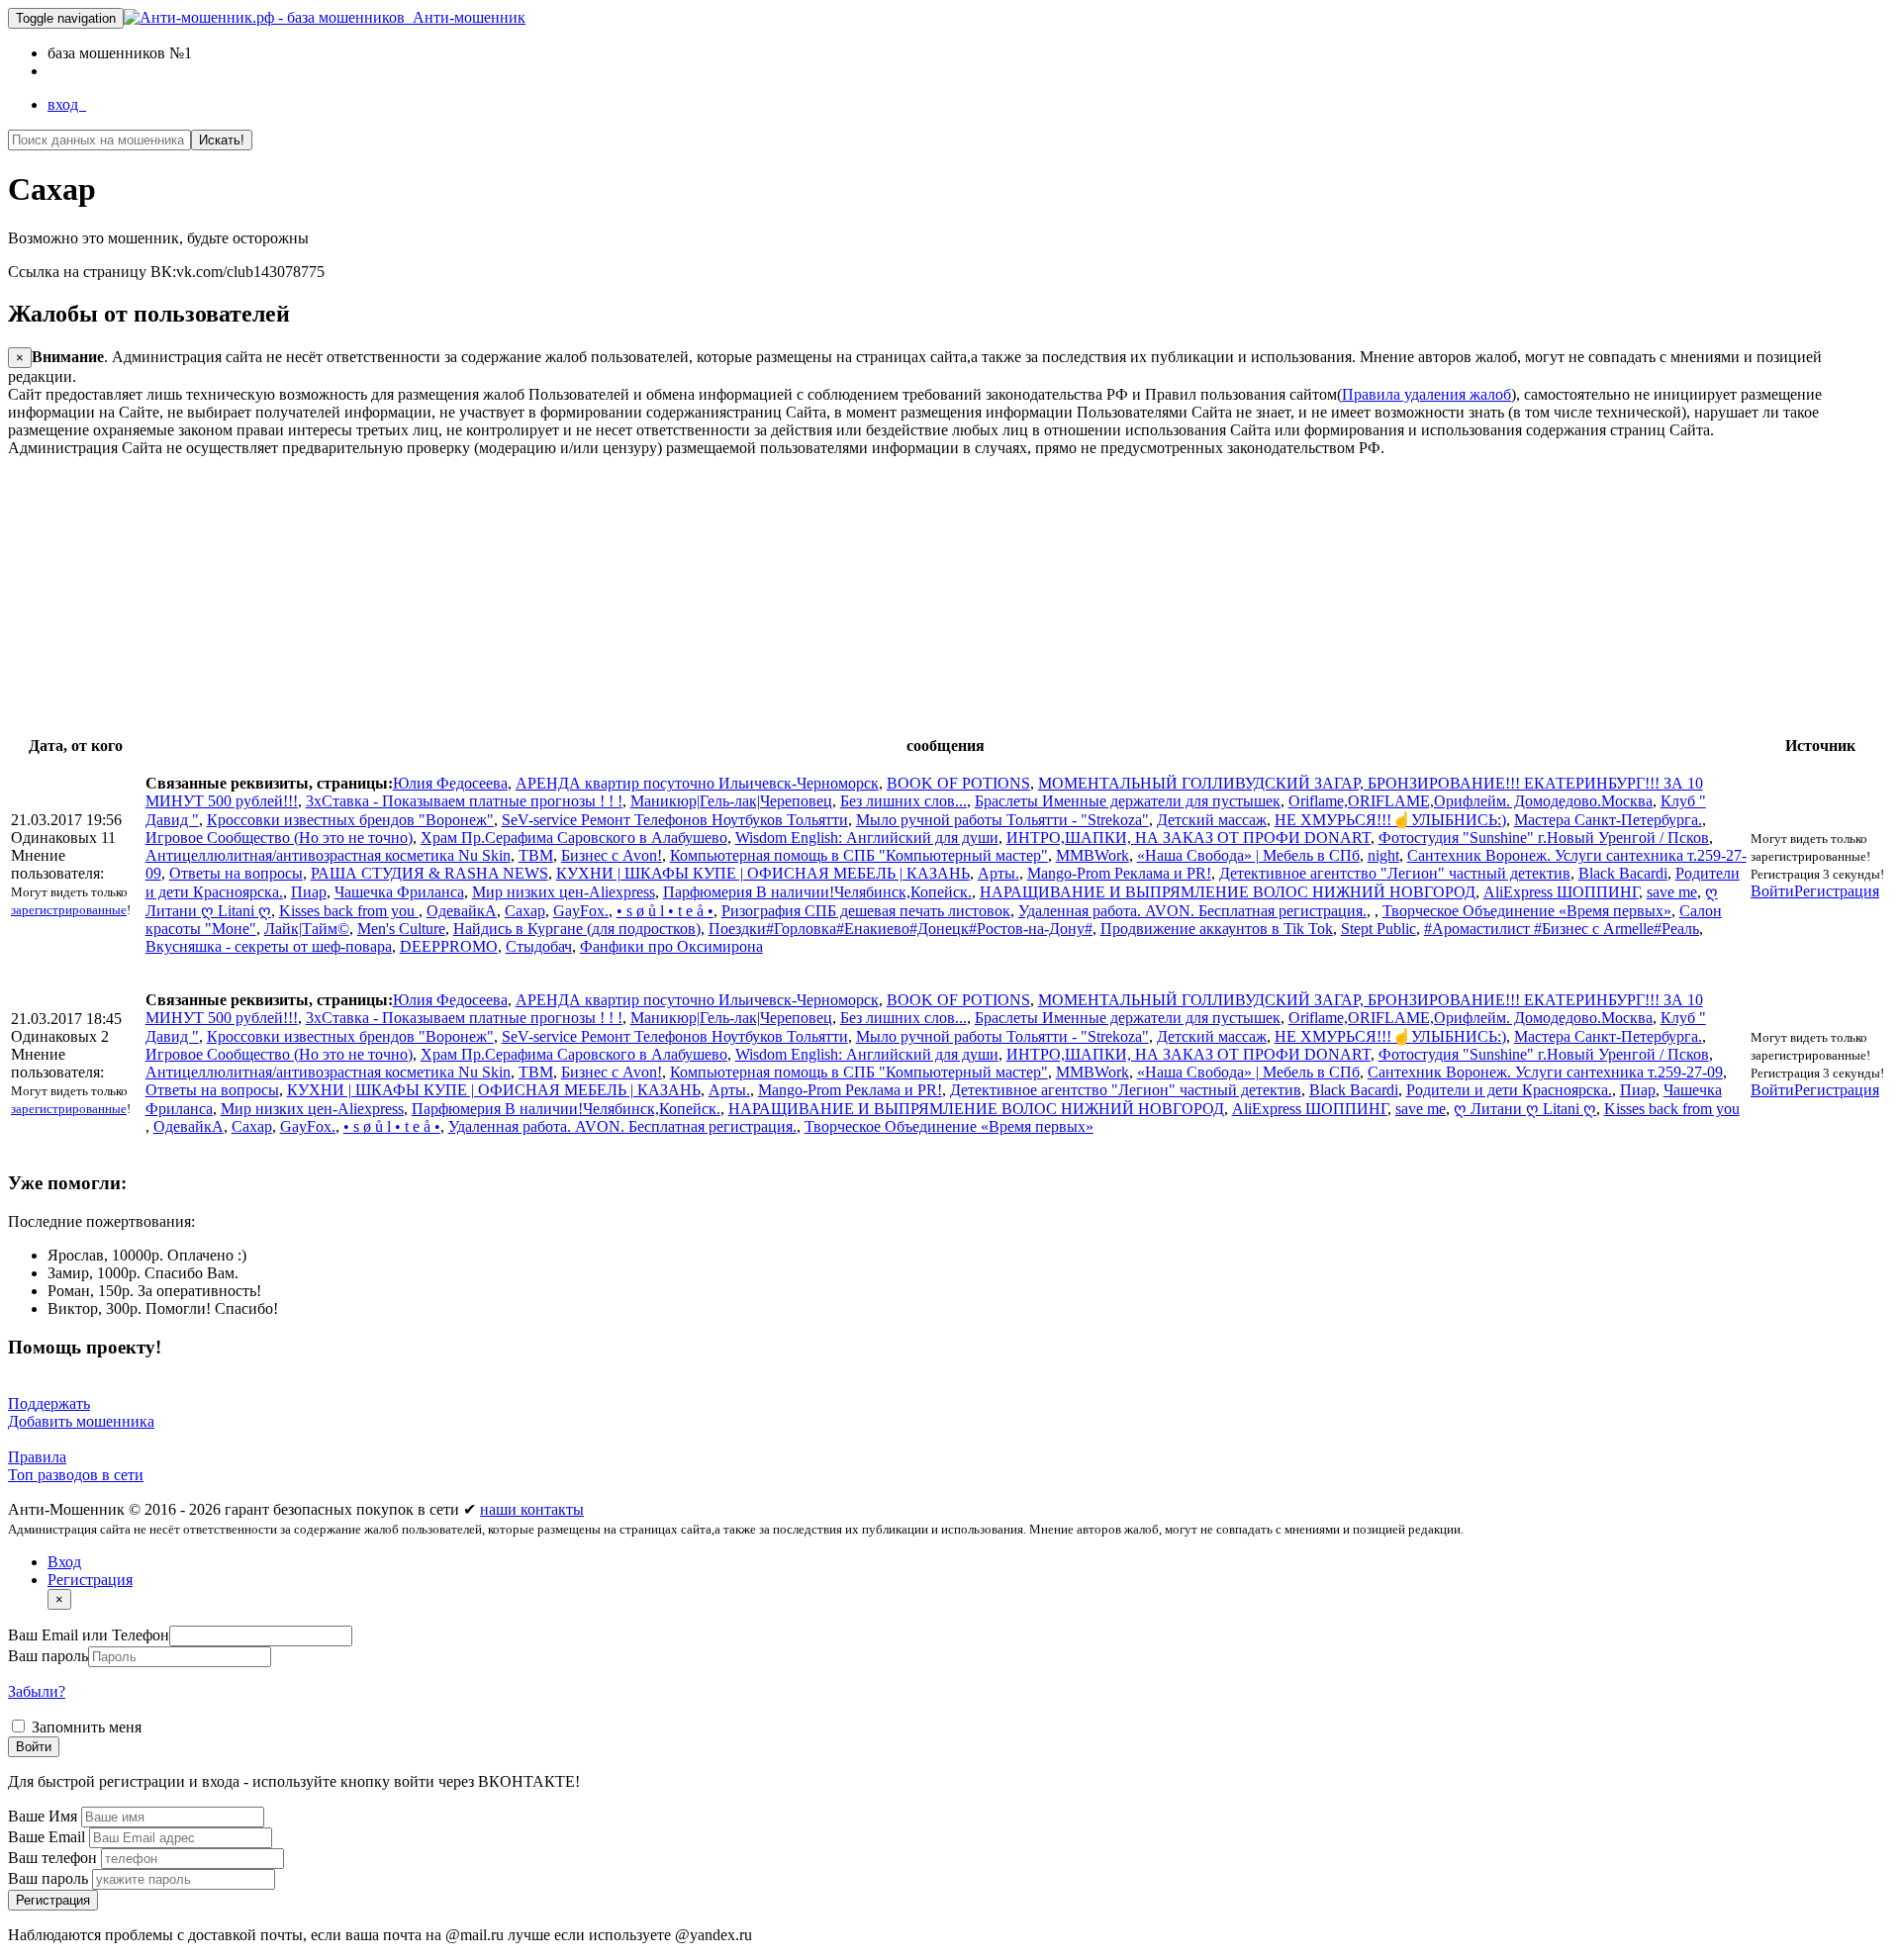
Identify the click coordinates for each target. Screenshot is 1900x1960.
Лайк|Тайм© (307, 929)
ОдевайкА (462, 911)
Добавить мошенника (81, 1421)
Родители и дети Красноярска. (1509, 1090)
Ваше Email (48, 1837)
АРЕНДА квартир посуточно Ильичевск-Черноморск (697, 783)
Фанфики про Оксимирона (671, 946)
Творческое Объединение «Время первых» (1527, 911)
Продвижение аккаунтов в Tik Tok (1217, 929)
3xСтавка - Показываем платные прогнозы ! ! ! (464, 801)
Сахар (525, 911)
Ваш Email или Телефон (89, 1635)
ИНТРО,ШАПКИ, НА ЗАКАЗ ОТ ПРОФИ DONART (1188, 838)
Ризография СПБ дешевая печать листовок (866, 911)
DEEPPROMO (449, 946)
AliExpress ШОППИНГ (1561, 892)
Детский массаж (1212, 820)
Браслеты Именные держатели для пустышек (1128, 801)
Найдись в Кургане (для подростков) (577, 929)
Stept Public (1378, 929)
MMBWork (1092, 855)
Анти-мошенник (465, 17)
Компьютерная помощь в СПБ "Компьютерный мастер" (859, 855)
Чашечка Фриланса (399, 892)
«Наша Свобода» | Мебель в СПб (1248, 855)
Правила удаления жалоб (1426, 394)
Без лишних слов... (903, 801)
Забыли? (37, 1691)
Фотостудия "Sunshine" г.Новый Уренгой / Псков (1544, 838)
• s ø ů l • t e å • (665, 911)
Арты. (998, 873)
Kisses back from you (349, 911)
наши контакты (532, 1509)
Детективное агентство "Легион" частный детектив (1395, 873)
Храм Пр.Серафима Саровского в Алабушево (574, 838)
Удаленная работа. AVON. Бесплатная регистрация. (1192, 911)
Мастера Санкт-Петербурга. (1608, 820)
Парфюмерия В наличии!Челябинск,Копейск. (817, 892)
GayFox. (581, 911)
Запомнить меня (85, 1727)
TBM (536, 855)
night (1383, 855)
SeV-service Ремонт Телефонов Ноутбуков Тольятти (675, 820)
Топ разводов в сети (76, 1475)
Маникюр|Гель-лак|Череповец (731, 801)
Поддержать (49, 1403)
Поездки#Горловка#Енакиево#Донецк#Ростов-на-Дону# (901, 929)
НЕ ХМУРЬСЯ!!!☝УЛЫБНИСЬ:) (1390, 820)
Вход (64, 1562)
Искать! (222, 140)
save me (1672, 892)
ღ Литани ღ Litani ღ (1525, 1109)
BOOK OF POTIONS (958, 783)
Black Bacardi (1623, 873)
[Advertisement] (602, 596)
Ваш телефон (54, 1858)
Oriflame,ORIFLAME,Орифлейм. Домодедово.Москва (1471, 801)
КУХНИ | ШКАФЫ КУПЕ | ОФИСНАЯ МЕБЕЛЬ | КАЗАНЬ (763, 873)
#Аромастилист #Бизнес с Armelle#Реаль (1562, 929)
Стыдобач (539, 946)
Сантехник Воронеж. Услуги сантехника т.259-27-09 (1545, 1072)
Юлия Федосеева (450, 783)
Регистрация (1837, 891)
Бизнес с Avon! (612, 855)
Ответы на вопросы (236, 873)
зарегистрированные (69, 910)
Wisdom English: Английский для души (867, 838)
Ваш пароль (48, 1656)
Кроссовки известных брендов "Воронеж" (350, 820)
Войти (1772, 891)
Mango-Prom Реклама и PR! (1119, 873)
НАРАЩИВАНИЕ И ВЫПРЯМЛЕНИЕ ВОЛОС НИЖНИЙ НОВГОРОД (1228, 892)
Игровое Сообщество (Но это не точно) (279, 838)
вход (67, 104)
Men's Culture (401, 929)
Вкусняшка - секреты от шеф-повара (269, 946)
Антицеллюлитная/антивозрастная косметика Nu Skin (328, 855)
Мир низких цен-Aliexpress (564, 892)
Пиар (309, 892)
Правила (37, 1457)
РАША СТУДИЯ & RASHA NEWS (429, 873)
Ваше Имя (45, 1816)
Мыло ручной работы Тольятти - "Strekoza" (1002, 820)
